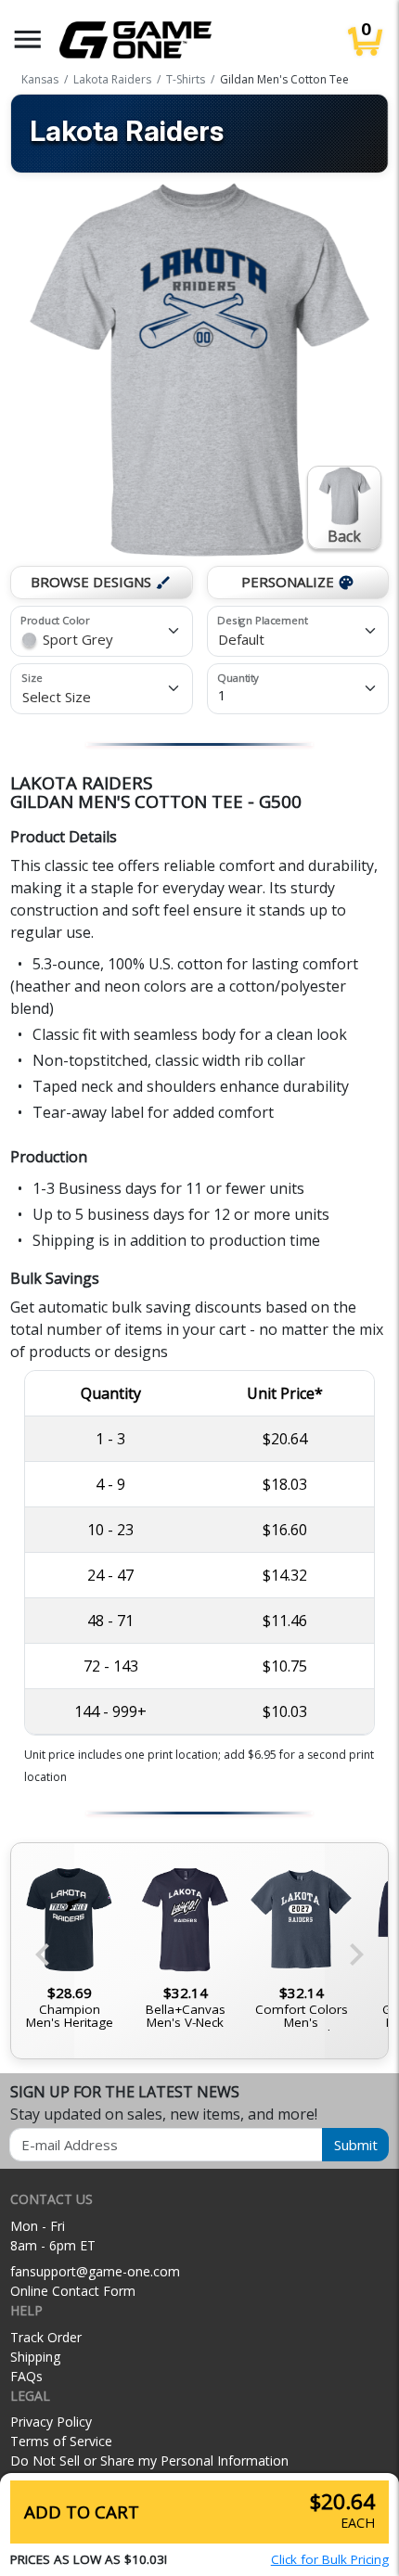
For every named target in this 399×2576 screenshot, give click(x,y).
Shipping (35, 2357)
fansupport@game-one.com (95, 2271)
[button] (28, 39)
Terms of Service (61, 2441)
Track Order (46, 2337)
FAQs (26, 2376)
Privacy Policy (51, 2422)
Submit (356, 2145)
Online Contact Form (73, 2291)
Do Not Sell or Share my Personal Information (149, 2461)
